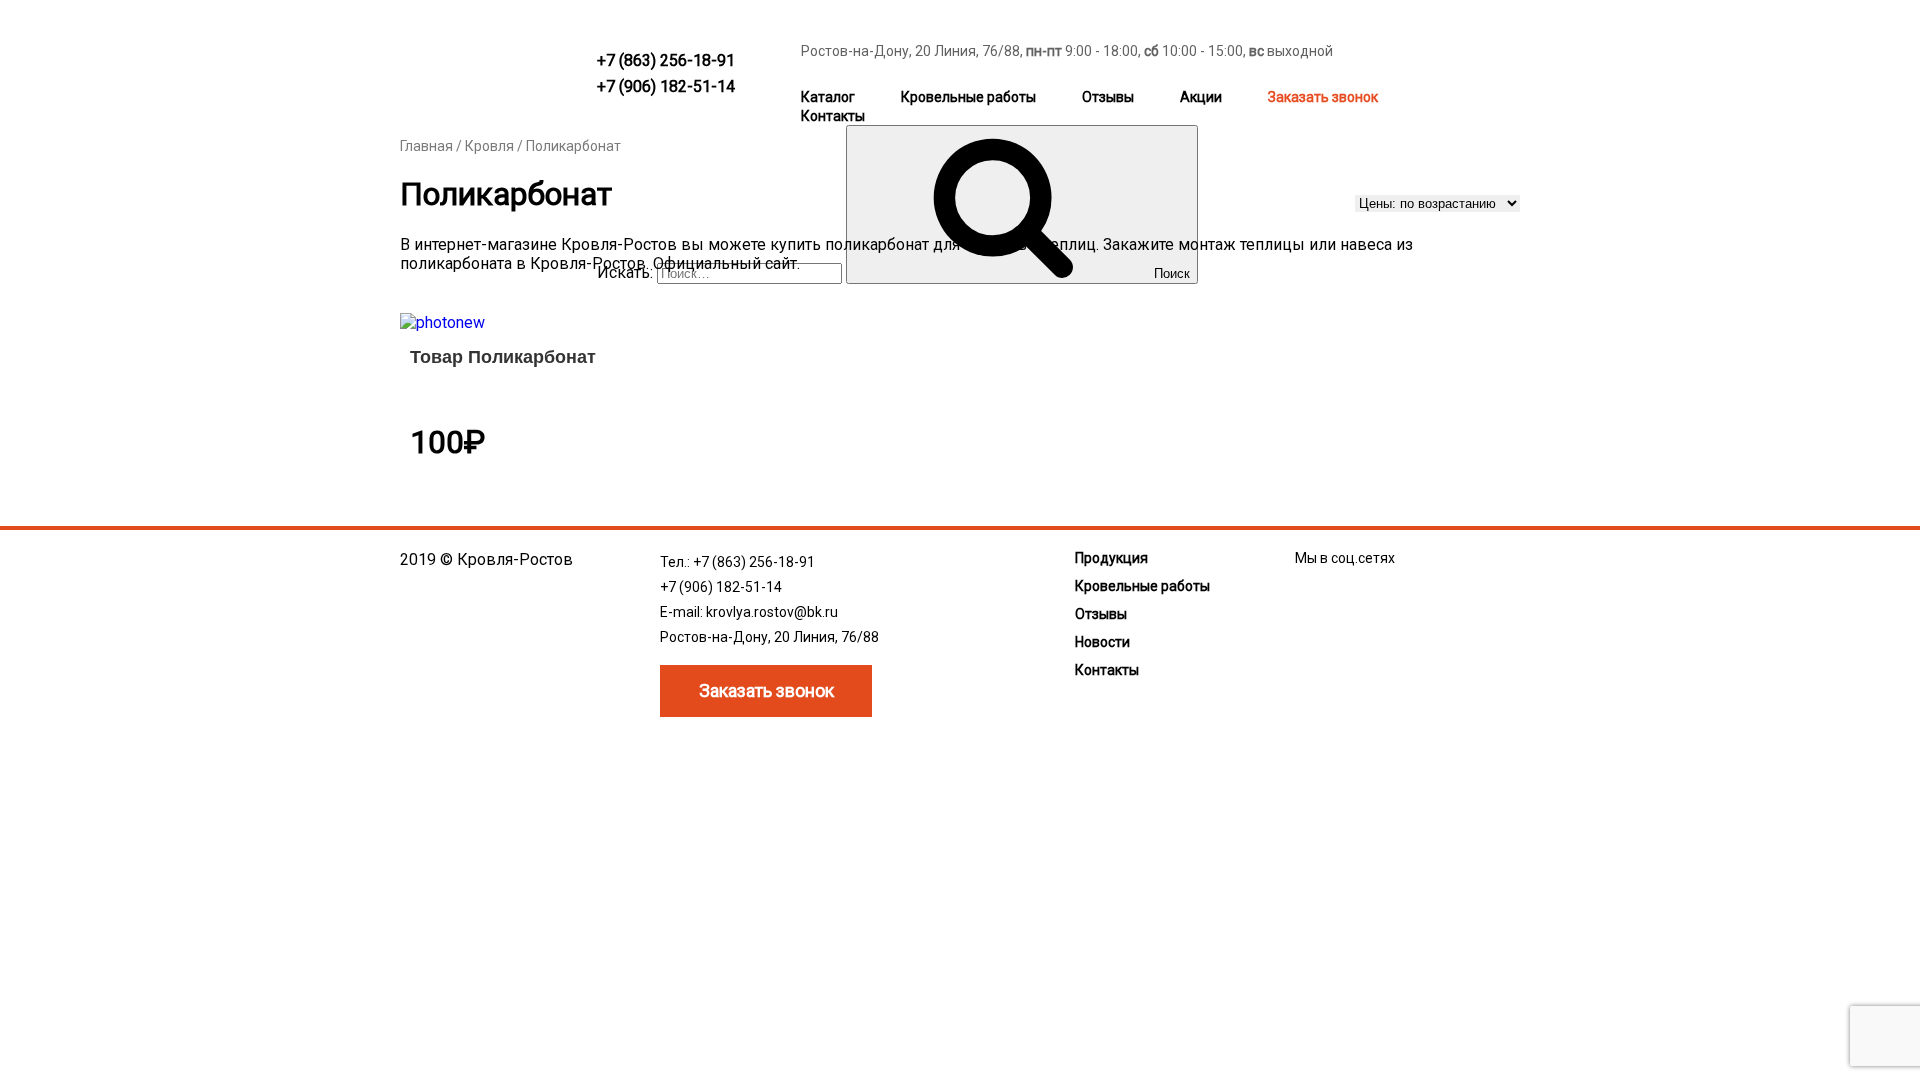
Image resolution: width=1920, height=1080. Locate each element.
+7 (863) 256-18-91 (666, 60)
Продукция (1111, 558)
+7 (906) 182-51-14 (666, 86)
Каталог (828, 97)
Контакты (833, 116)
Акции (1201, 97)
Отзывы (1108, 97)
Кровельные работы (968, 97)
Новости (1102, 642)
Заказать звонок (1323, 97)
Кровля (489, 146)
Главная (426, 146)
